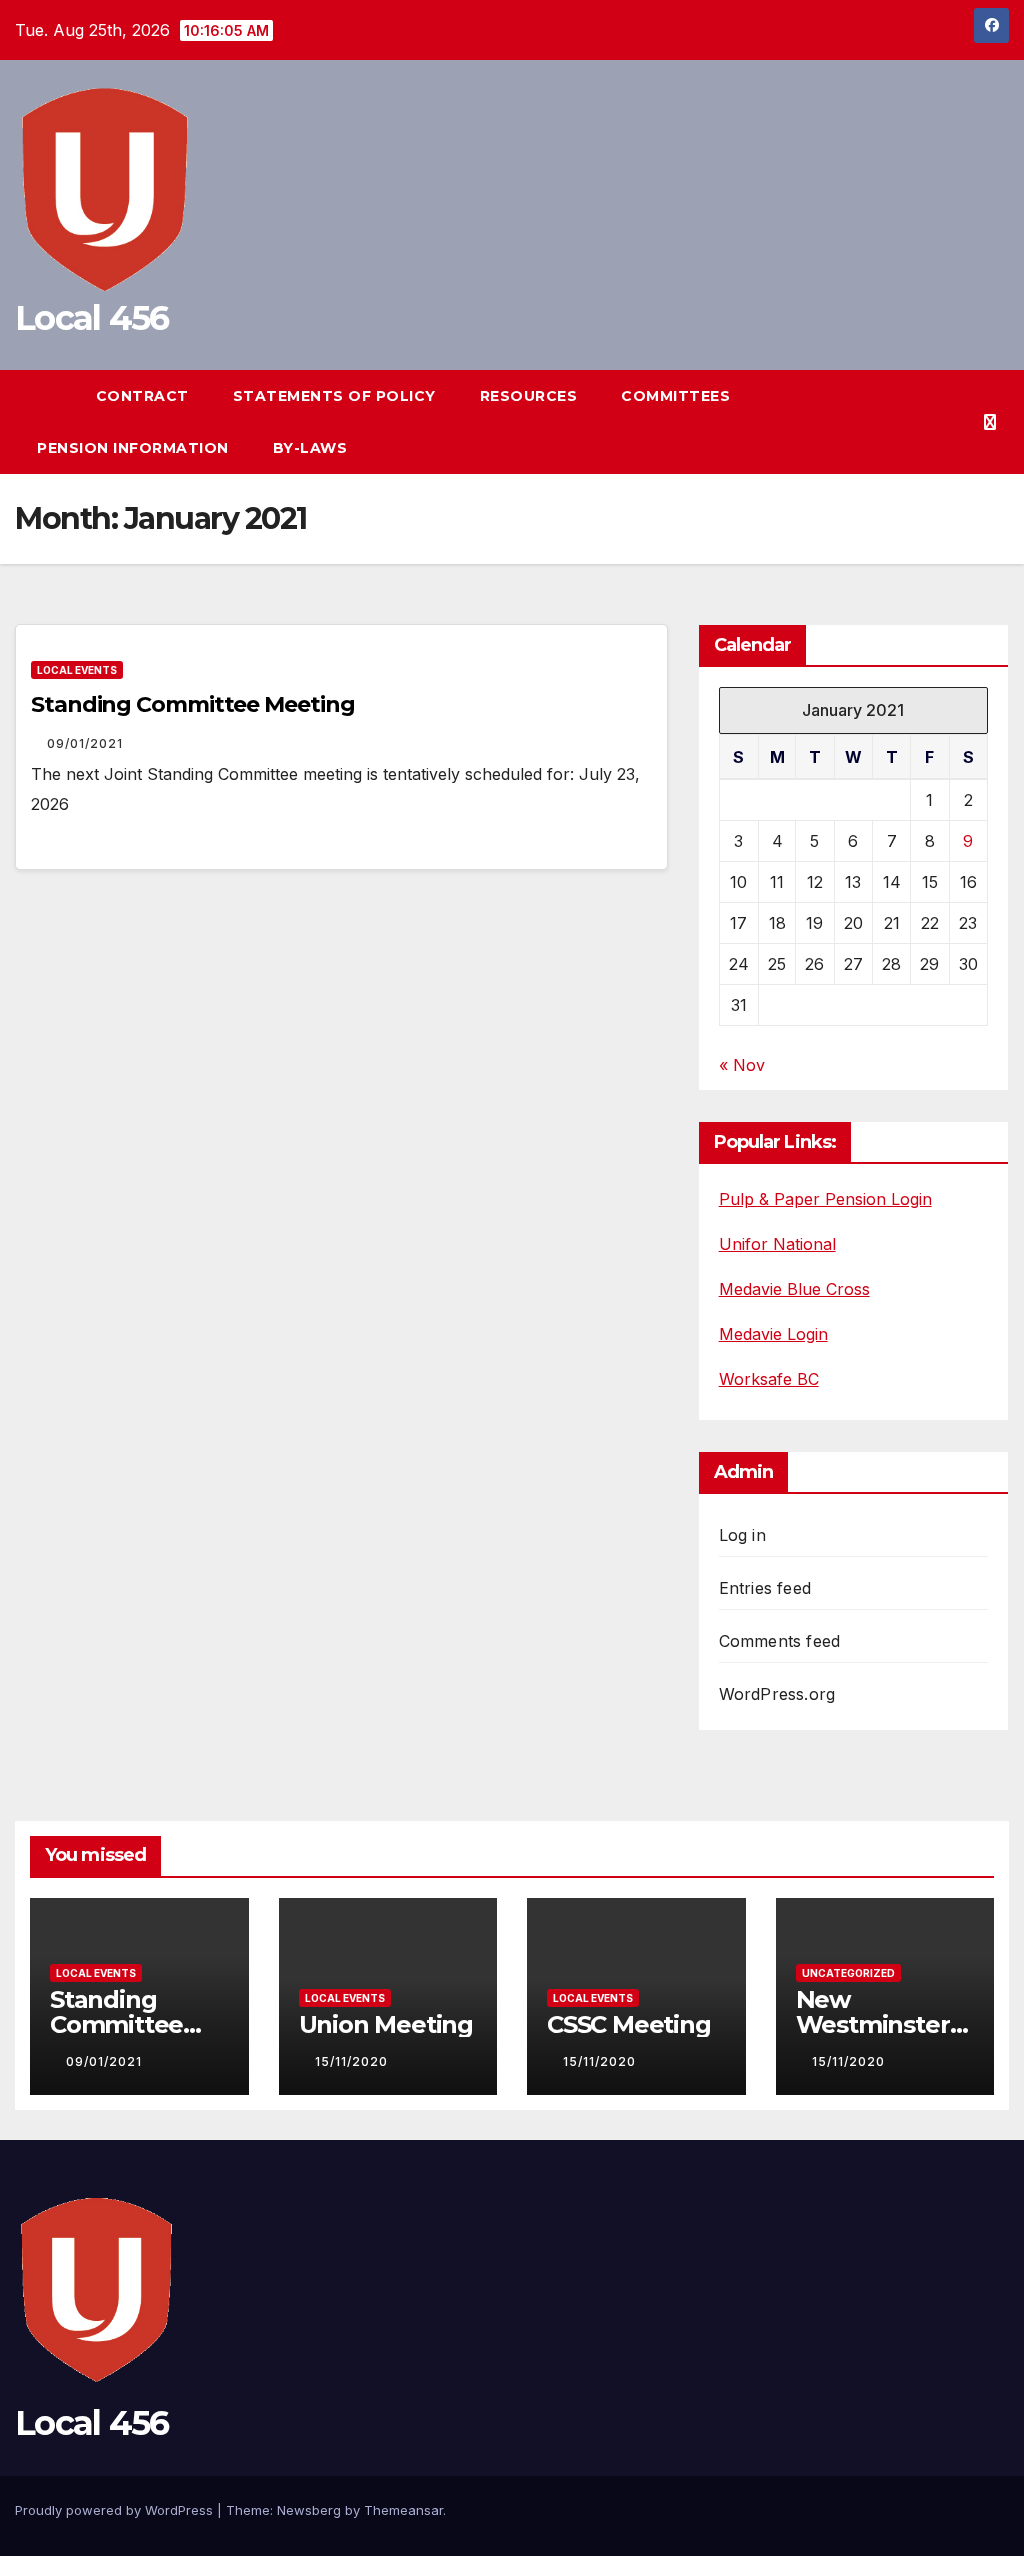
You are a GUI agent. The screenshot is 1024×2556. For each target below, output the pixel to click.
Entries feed (765, 1588)
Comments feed (780, 1641)
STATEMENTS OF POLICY (334, 396)
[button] (958, 422)
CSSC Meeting (629, 2024)
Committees (678, 396)
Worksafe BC (769, 1379)
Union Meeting (386, 2024)
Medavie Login (773, 1334)
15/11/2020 (351, 2061)
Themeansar (403, 2510)
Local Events (77, 670)
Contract (142, 396)
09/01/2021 (85, 743)
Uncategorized (848, 1973)
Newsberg (309, 2510)
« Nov (742, 1065)
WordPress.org (777, 1694)
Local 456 (92, 318)
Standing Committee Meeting (192, 704)
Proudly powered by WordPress (116, 2510)
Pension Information (133, 448)
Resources (529, 396)
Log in (742, 1535)
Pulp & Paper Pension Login (825, 1199)
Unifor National (777, 1244)
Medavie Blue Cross (794, 1289)
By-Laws (310, 448)
